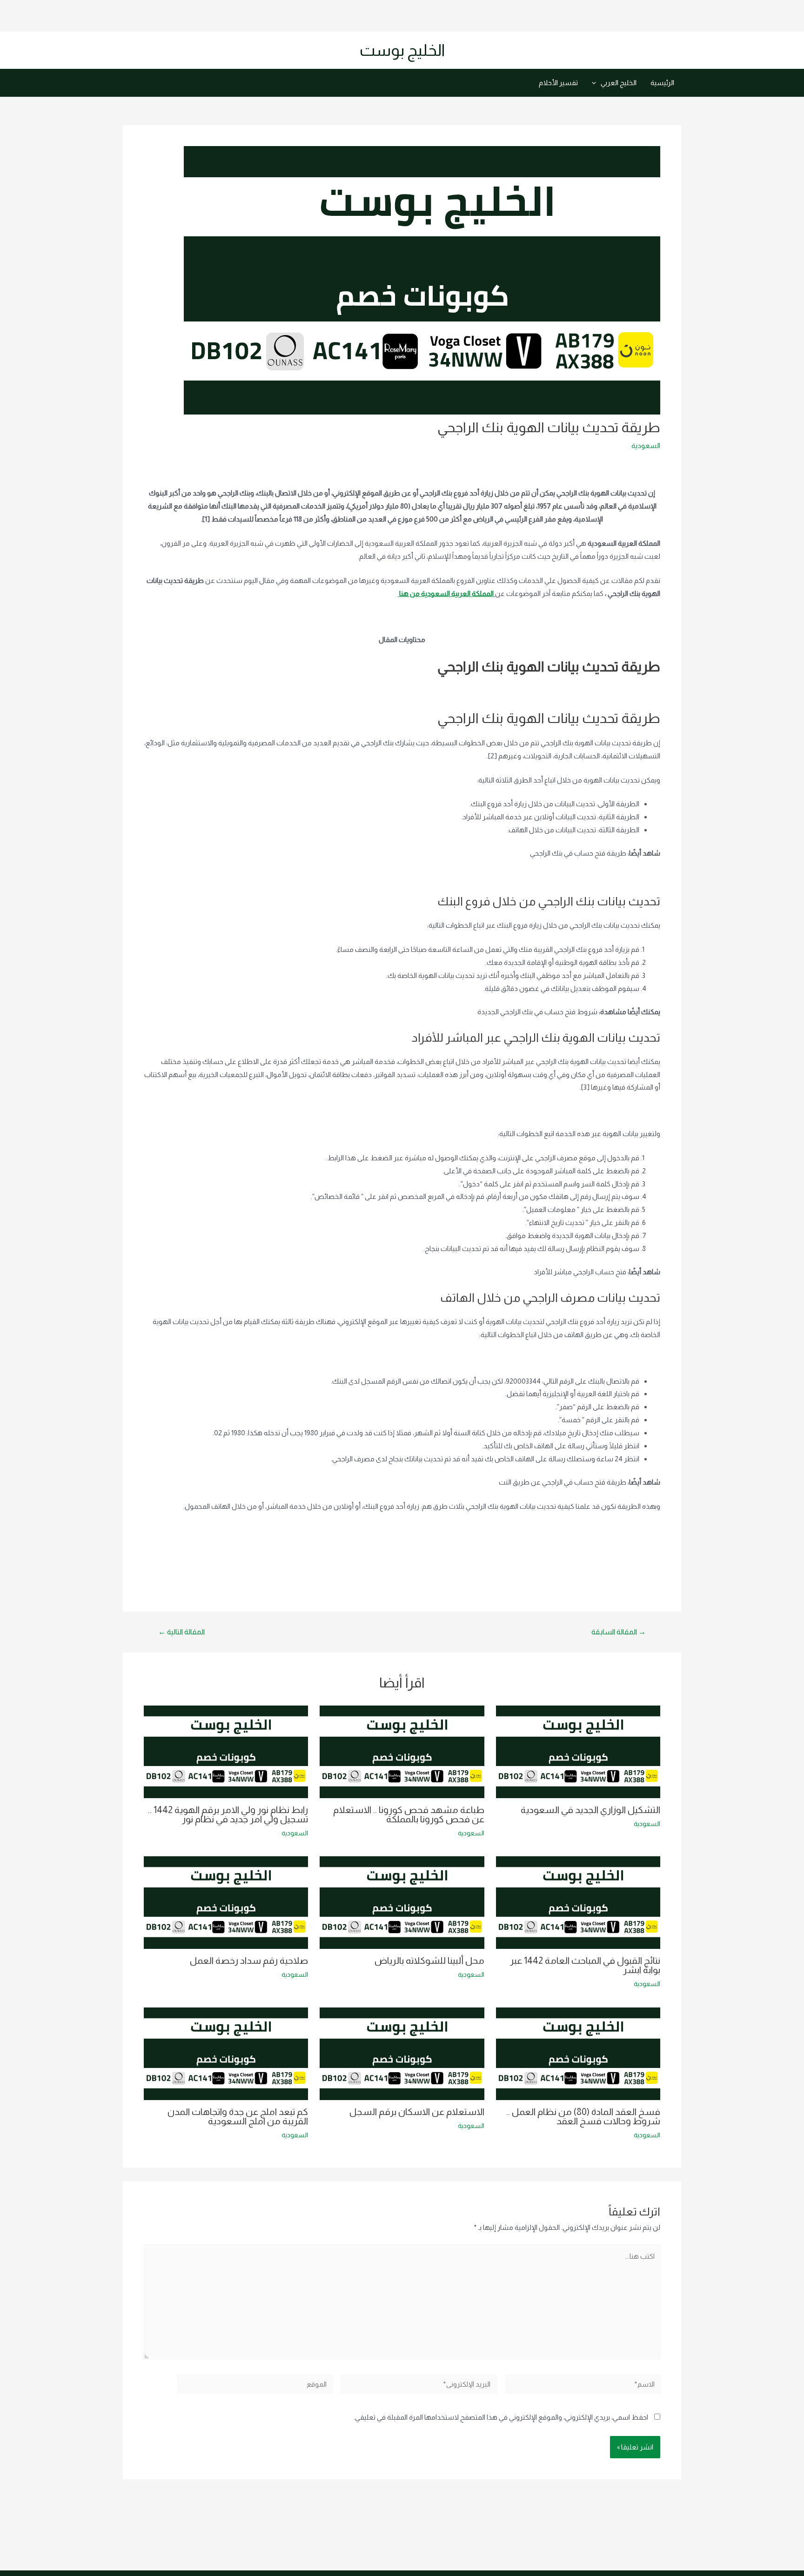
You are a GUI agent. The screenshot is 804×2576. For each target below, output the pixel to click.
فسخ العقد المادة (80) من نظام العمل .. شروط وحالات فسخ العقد (583, 2116)
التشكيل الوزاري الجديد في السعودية (590, 1810)
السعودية (646, 445)
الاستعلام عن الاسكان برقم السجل (417, 2112)
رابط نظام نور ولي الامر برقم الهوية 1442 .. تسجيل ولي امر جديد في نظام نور (228, 1814)
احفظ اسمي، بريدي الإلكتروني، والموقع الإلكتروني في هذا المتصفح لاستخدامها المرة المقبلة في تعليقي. (501, 2417)
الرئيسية (662, 83)
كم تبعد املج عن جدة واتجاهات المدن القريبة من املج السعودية (238, 2116)
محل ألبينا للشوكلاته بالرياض (429, 1960)
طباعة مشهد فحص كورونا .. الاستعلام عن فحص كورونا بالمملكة (409, 1814)
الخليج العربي (619, 83)
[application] (596, 83)
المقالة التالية (181, 1632)
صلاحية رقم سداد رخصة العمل (249, 1960)
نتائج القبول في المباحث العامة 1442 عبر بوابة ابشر (585, 1965)
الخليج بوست (402, 50)
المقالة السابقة (619, 1632)
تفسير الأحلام (558, 83)
